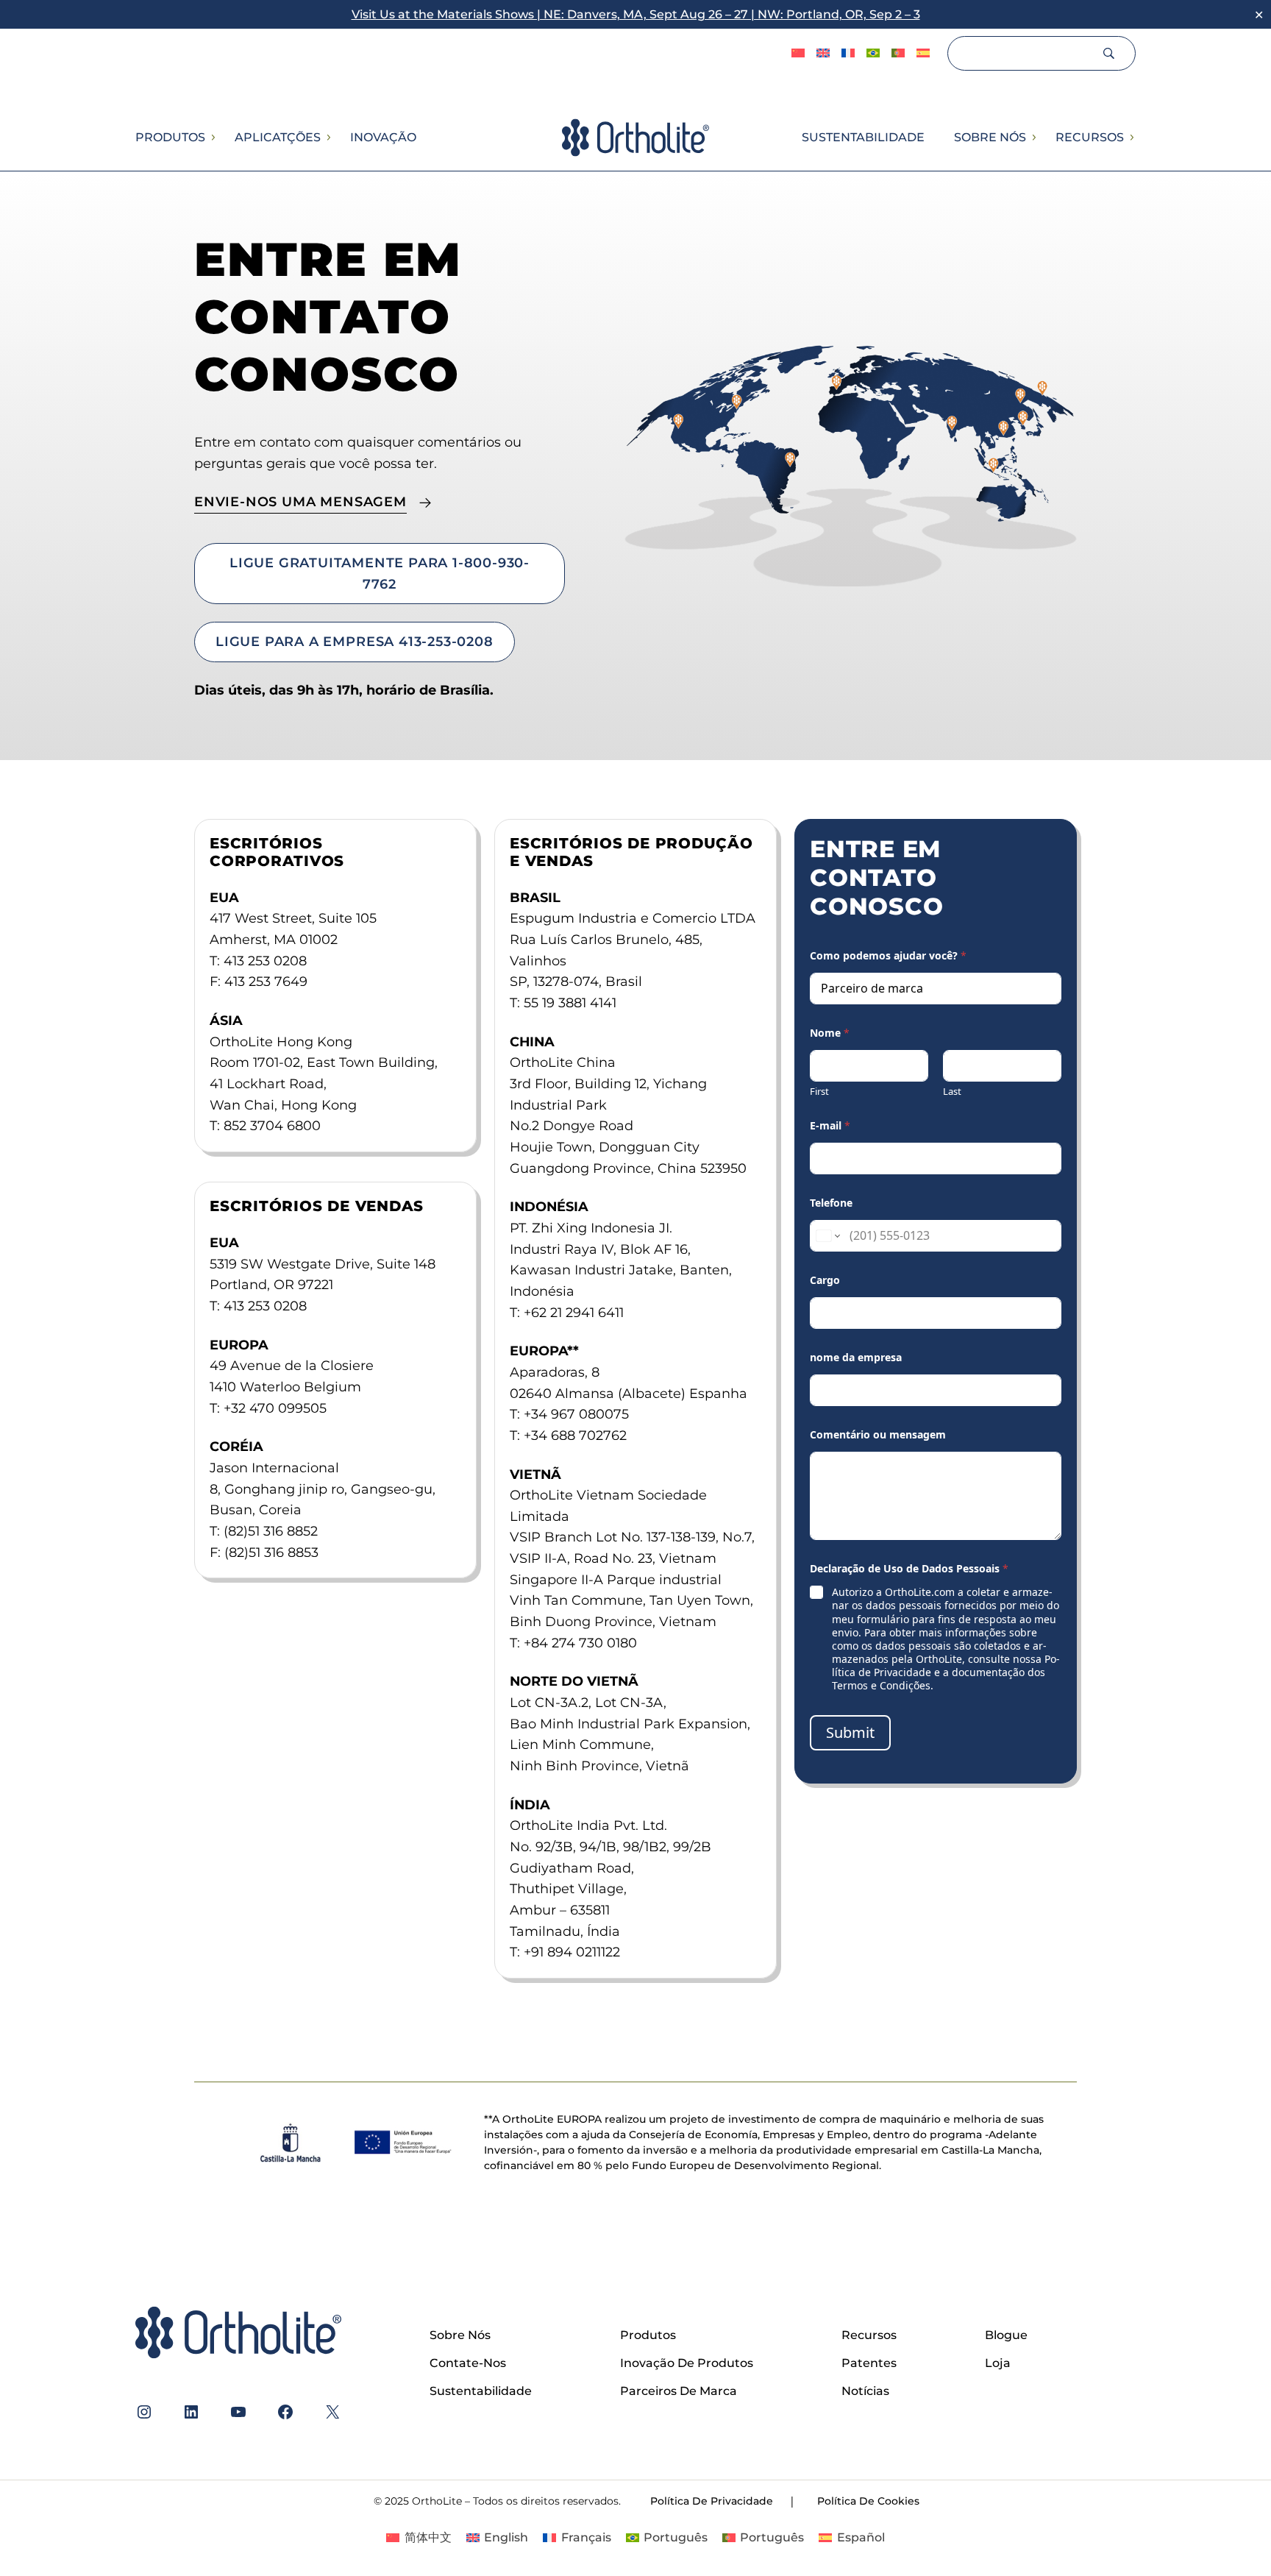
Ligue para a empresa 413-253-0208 (355, 641)
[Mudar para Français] (848, 54)
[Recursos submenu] (1131, 138)
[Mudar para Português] (898, 54)
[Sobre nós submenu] (1033, 138)
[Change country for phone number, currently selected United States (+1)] (827, 1236)
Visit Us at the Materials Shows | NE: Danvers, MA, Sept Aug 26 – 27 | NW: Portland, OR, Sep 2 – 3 (636, 14)
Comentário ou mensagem (878, 1434)
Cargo (825, 1280)
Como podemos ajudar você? (888, 955)
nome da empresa (856, 1357)
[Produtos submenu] (213, 138)
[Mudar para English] (823, 54)
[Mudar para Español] (923, 54)
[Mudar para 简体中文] (798, 54)
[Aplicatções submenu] (328, 138)
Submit (850, 1732)
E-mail (830, 1125)
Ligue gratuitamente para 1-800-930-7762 (380, 573)
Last (952, 1091)
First (819, 1091)
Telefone (831, 1203)
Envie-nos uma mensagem (300, 501)
